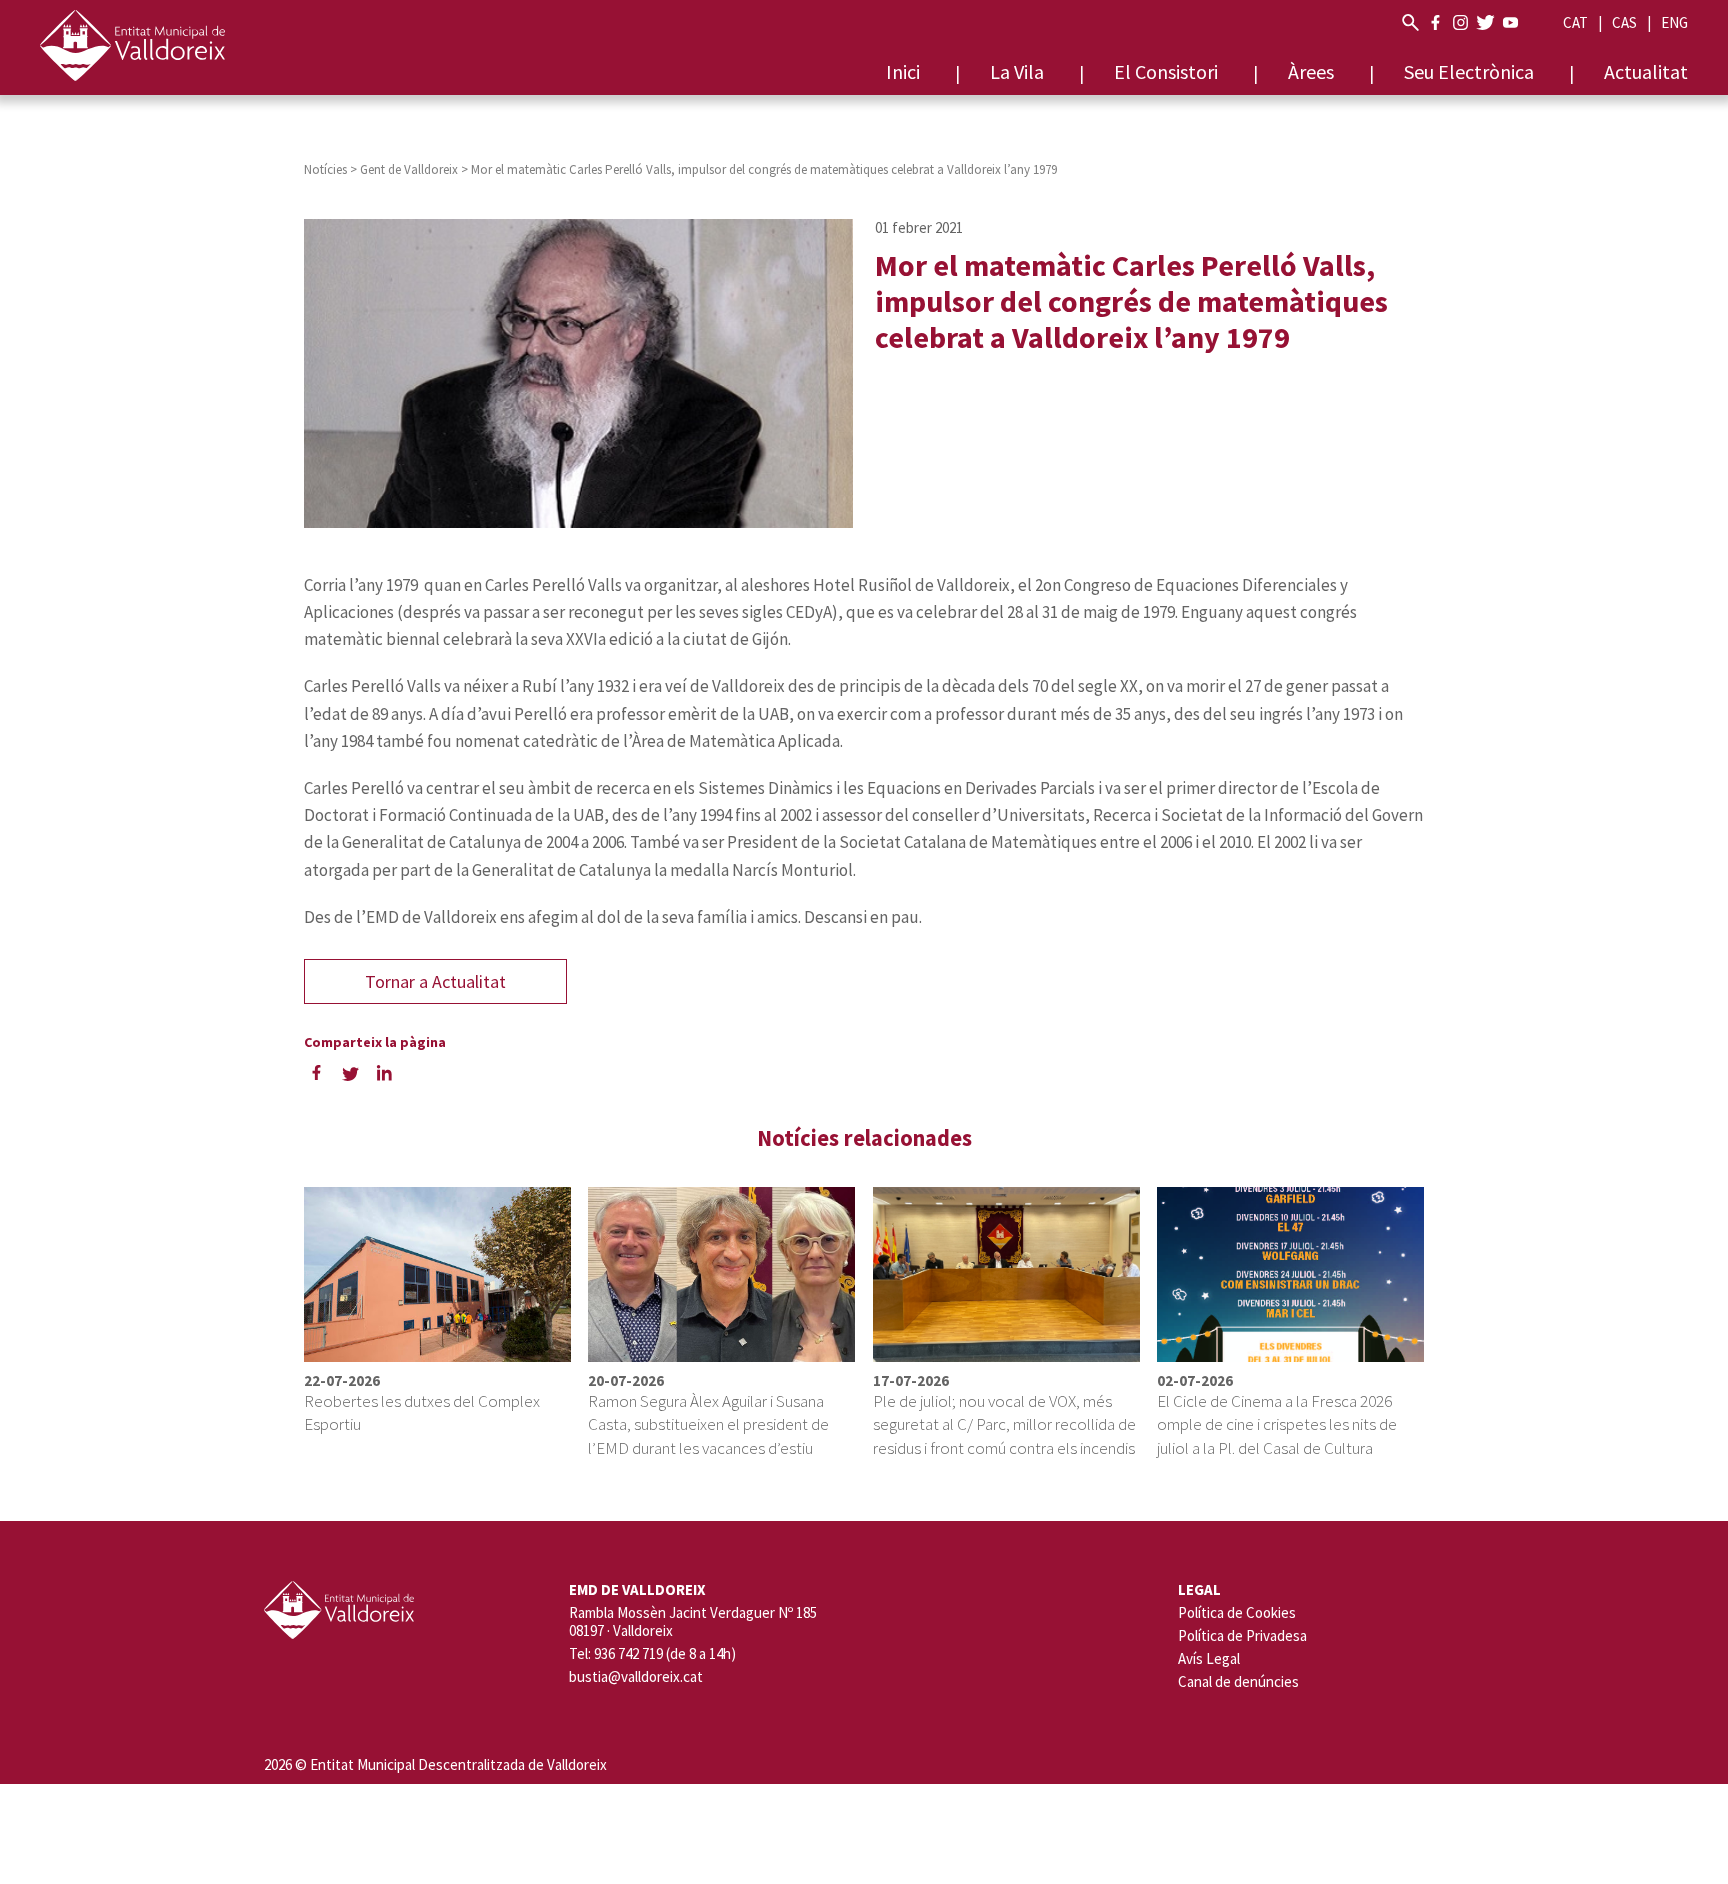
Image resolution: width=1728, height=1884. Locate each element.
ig (1460, 22)
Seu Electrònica (1469, 71)
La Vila (1017, 71)
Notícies (325, 169)
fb (1435, 22)
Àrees (1311, 71)
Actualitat (1646, 71)
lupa (1410, 22)
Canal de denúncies (1238, 1681)
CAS (1624, 22)
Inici (903, 71)
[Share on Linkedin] (384, 1073)
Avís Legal (1209, 1658)
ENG (1674, 22)
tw (1485, 22)
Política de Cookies (1237, 1612)
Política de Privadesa (1242, 1635)
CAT (1575, 22)
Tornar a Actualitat (435, 981)
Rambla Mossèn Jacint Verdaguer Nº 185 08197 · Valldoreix (693, 1622)
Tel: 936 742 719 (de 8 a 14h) (652, 1654)
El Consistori (1166, 71)
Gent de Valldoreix (409, 169)
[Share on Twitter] (350, 1073)
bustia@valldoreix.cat (636, 1677)
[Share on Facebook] (316, 1073)
